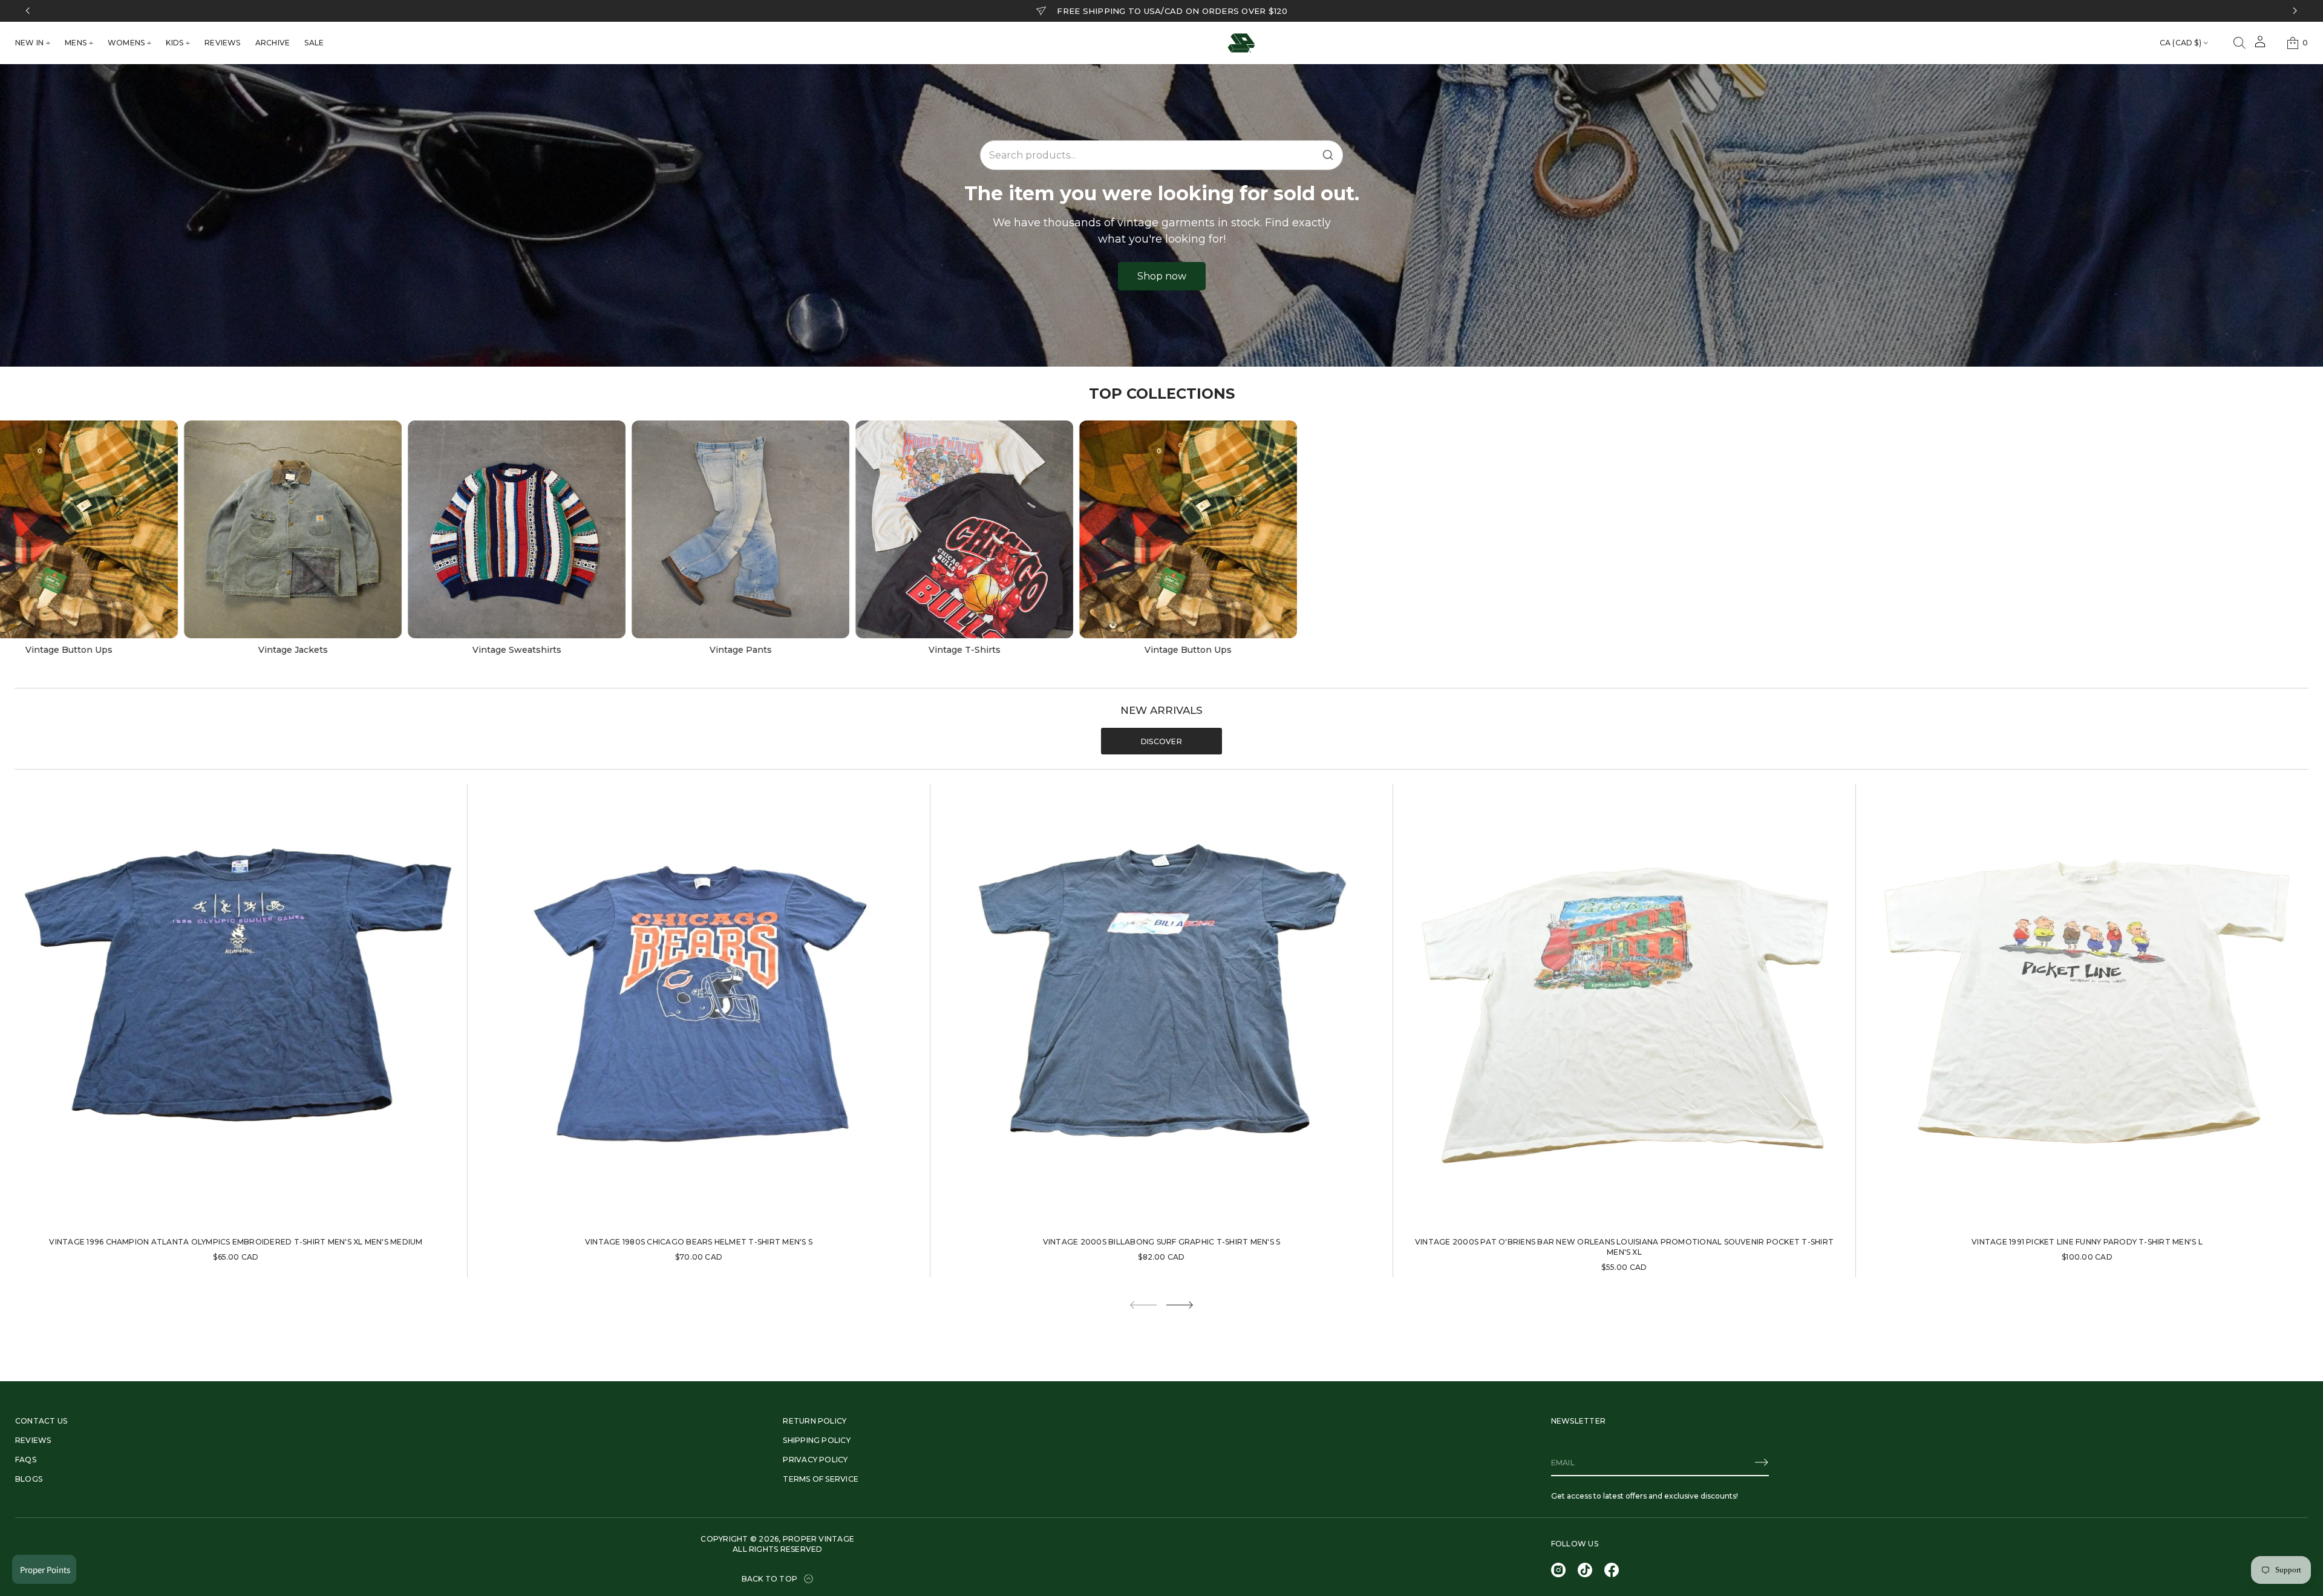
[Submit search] (1328, 155)
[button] (2240, 43)
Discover (1161, 741)
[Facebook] (1612, 1570)
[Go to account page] (2260, 46)
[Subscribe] (1762, 1462)
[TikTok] (1585, 1570)
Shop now (1162, 276)
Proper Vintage (818, 1539)
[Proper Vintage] (1241, 43)
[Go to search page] (2240, 43)
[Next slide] (1180, 1305)
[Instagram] (1558, 1570)
